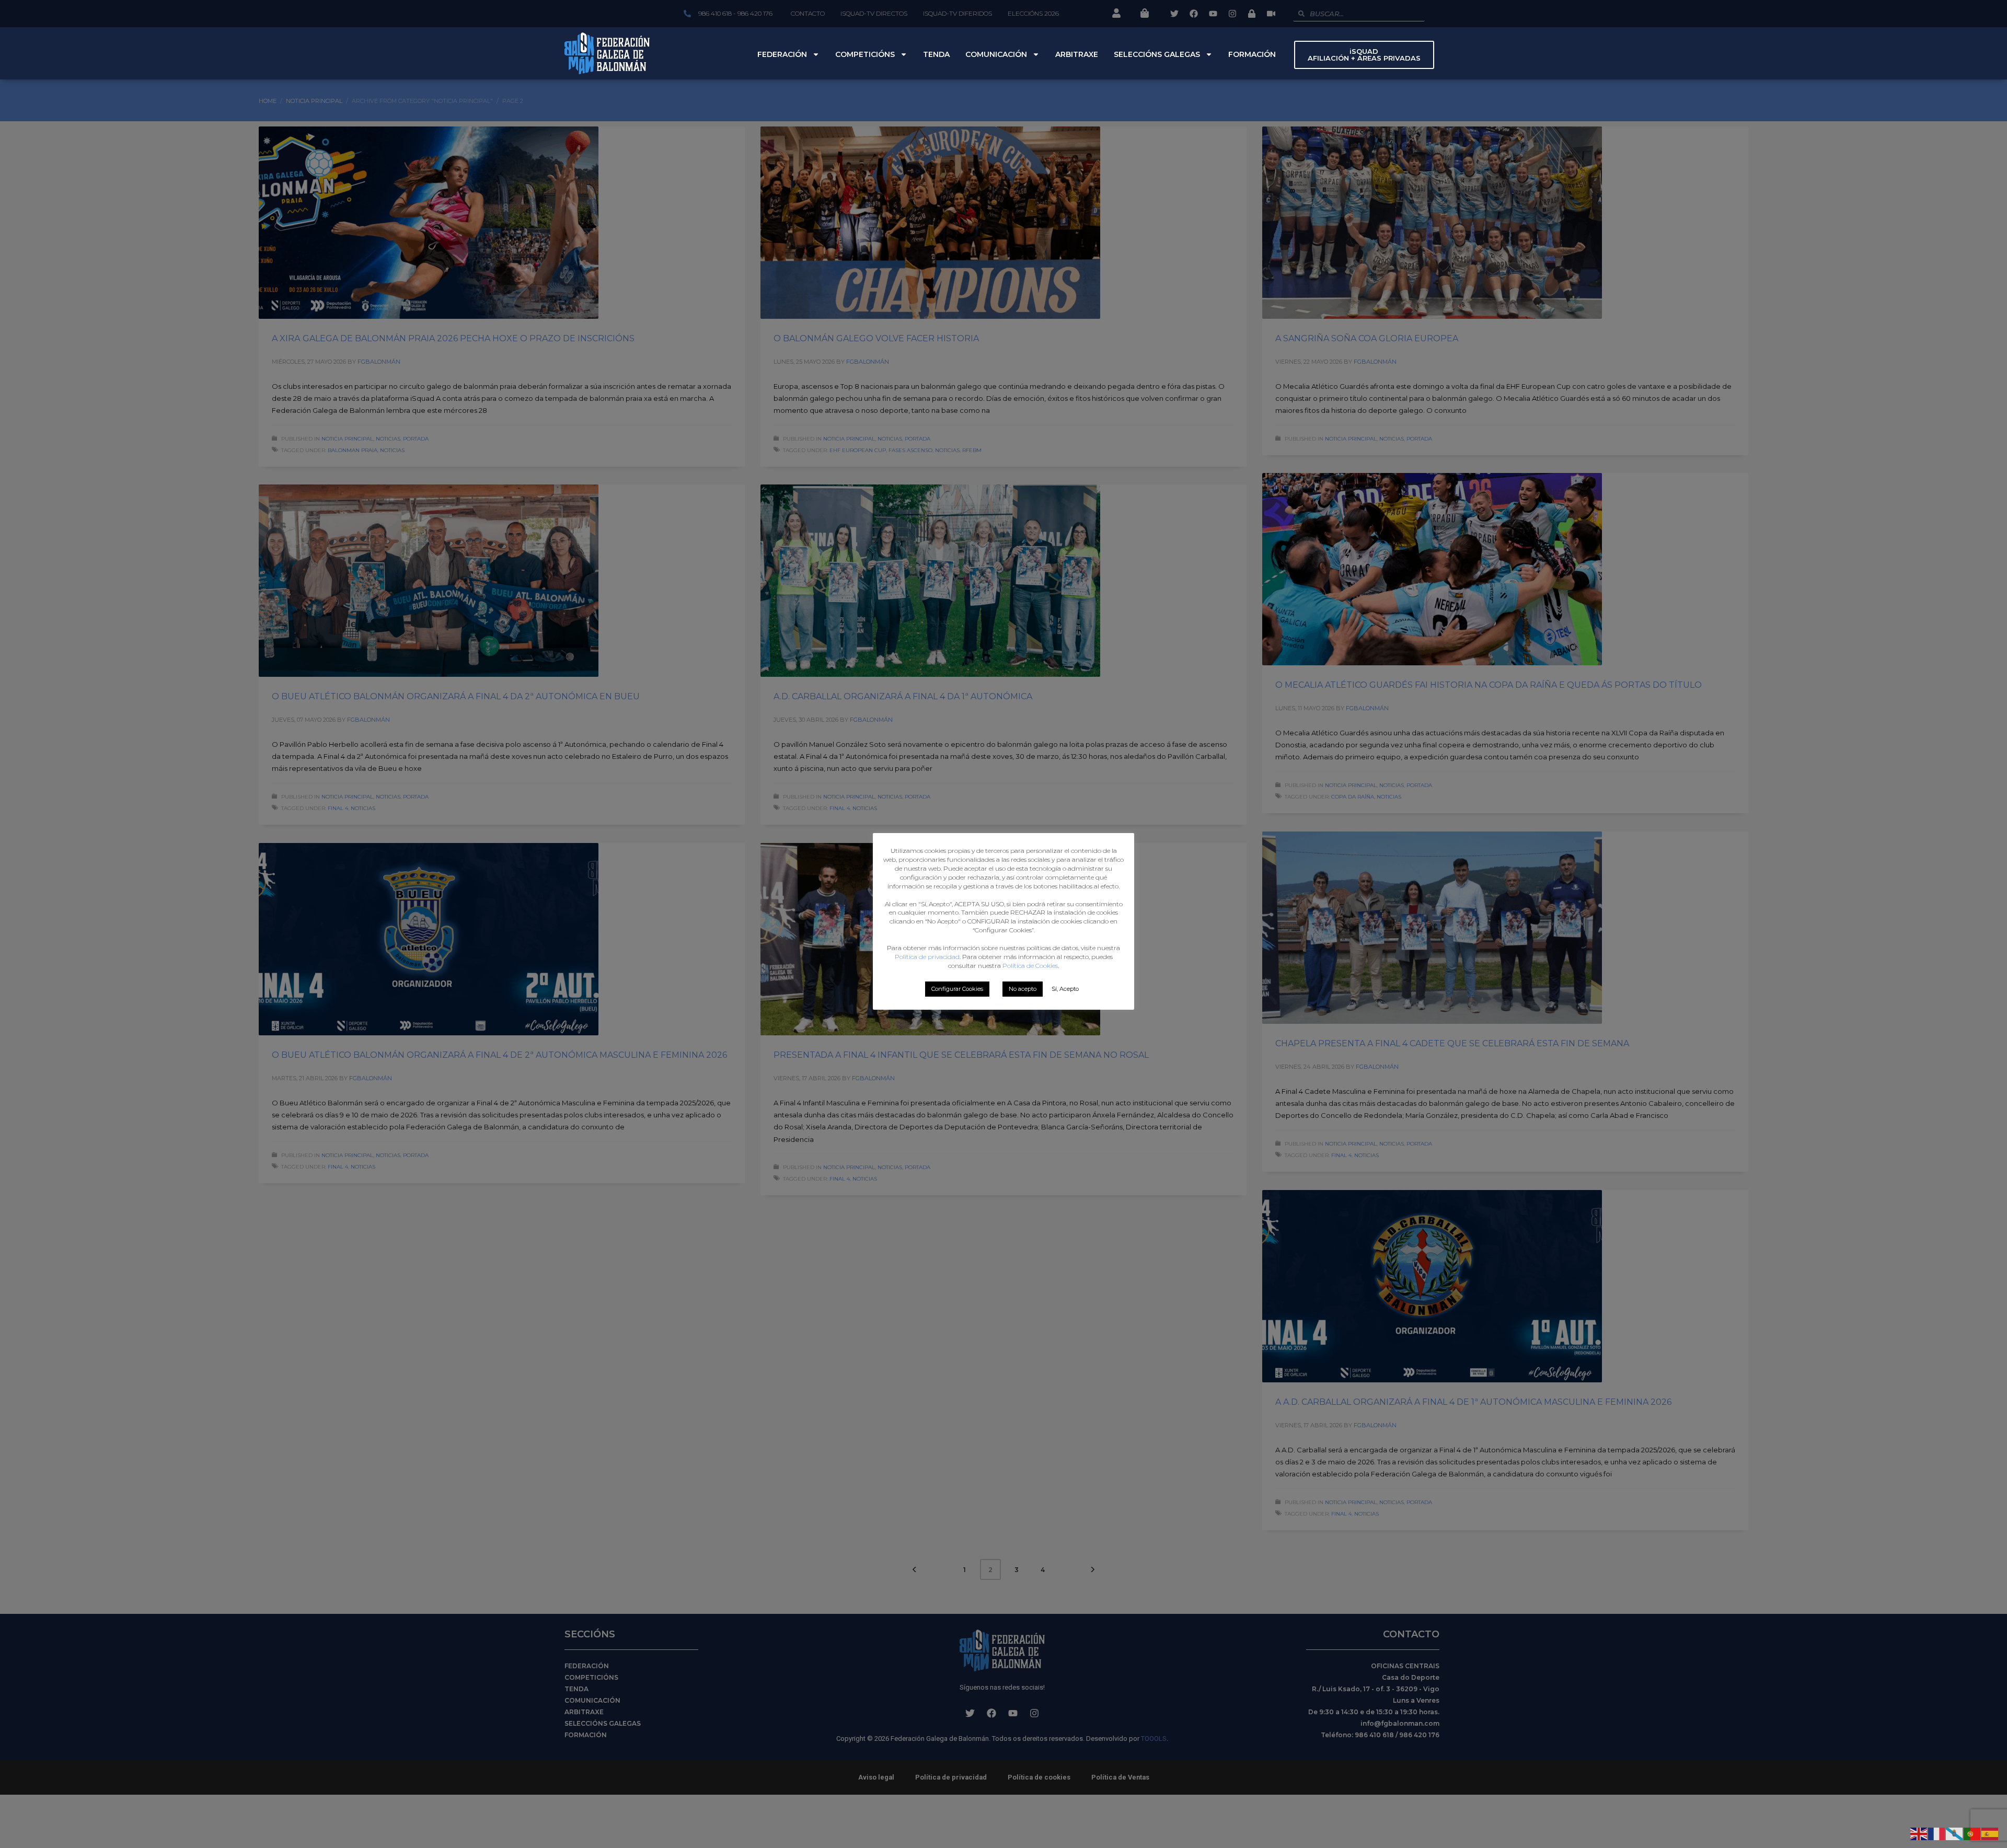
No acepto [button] (1023, 989)
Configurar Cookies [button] (957, 989)
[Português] (1973, 1833)
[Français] (1937, 1833)
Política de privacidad (927, 957)
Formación (1252, 54)
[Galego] (1955, 1833)
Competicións (865, 54)
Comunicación (996, 54)
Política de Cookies (1030, 966)
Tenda (936, 54)
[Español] (1990, 1833)
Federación (782, 54)
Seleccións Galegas (1157, 54)
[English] (1919, 1833)
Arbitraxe (1077, 54)
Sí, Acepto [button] (1065, 989)
